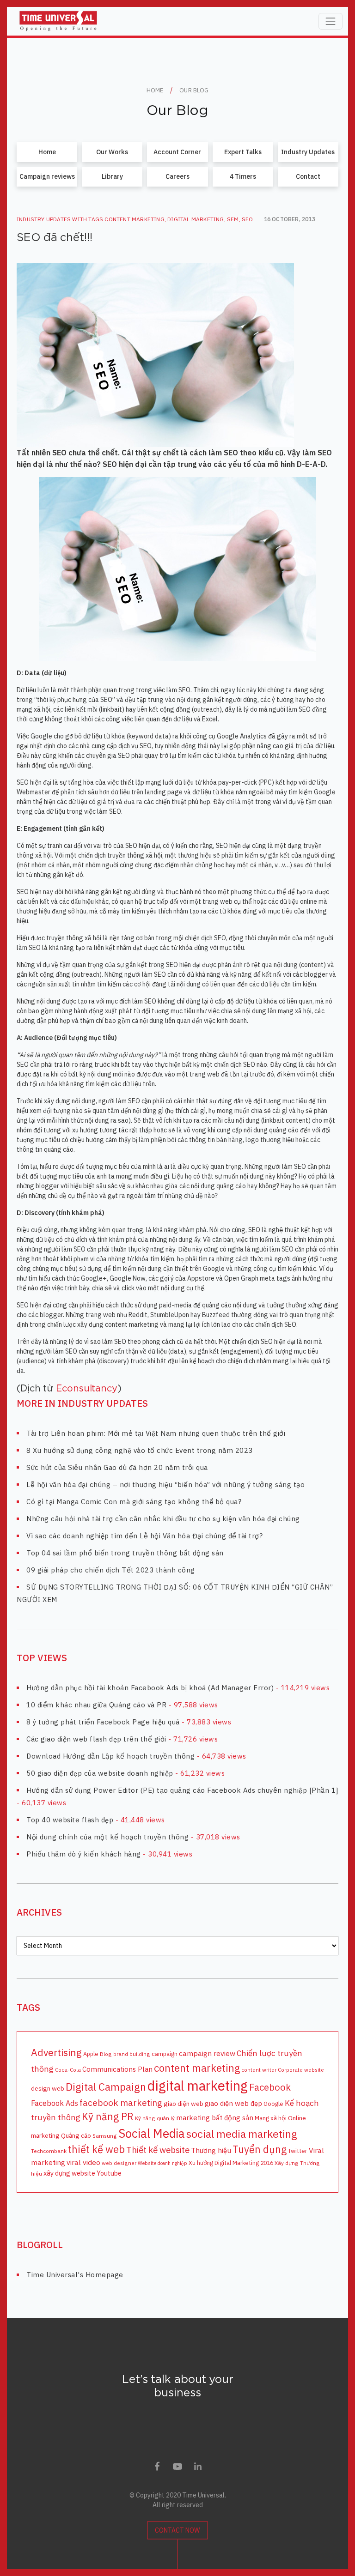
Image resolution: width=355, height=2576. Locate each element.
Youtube (109, 2173)
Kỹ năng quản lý (155, 2118)
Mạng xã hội (271, 2118)
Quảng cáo (76, 2135)
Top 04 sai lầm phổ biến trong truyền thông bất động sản (125, 1553)
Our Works (112, 152)
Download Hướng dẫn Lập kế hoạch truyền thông (110, 1756)
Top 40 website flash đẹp (70, 1820)
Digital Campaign (106, 2086)
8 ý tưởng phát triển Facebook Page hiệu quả (103, 1722)
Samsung (105, 2136)
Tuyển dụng (260, 2149)
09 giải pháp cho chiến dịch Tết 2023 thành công (111, 1570)
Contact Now (177, 2530)
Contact (308, 176)
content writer (259, 2070)
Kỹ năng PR (108, 2116)
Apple (91, 2054)
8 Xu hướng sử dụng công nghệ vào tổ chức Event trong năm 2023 (140, 1450)
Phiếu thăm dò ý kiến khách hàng (84, 1854)
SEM (233, 219)
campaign (165, 2054)
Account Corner (177, 152)
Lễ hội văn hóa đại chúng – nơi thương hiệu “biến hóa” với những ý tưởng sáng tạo (165, 1485)
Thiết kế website (158, 2150)
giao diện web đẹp (233, 2103)
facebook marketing (121, 2103)
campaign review (207, 2053)
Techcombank (49, 2151)
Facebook (270, 2087)
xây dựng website (69, 2173)
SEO (248, 219)
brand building (132, 2054)
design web (48, 2088)
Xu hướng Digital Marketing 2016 (231, 2163)
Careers (177, 176)
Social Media (152, 2133)
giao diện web (184, 2104)
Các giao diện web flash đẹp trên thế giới (96, 1739)
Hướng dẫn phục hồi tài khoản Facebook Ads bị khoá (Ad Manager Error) (150, 1688)
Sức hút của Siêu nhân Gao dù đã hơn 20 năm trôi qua (117, 1467)
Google (273, 2104)
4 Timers (243, 176)
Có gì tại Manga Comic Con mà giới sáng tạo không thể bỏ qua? (134, 1502)
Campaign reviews (47, 176)
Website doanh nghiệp (162, 2163)
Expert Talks (243, 152)
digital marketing (196, 219)
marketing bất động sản (215, 2117)
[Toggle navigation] (331, 21)
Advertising (56, 2052)
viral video (83, 2162)
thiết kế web (96, 2149)
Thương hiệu (211, 2150)
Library (112, 176)
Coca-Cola (68, 2070)
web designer (119, 2163)
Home (47, 152)
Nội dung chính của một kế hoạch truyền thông (107, 1837)
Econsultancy (87, 1389)
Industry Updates (308, 152)
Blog (106, 2054)
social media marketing (242, 2134)
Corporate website (301, 2070)
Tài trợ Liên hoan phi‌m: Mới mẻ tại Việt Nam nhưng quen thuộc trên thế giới (156, 1433)
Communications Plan (117, 2069)
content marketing (134, 219)
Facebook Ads (55, 2103)
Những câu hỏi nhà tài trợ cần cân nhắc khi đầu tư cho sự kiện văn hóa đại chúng (163, 1519)
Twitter (298, 2151)
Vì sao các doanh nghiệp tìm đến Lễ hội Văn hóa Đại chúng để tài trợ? (144, 1536)
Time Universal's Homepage (75, 2275)
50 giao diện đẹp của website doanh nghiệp (100, 1773)
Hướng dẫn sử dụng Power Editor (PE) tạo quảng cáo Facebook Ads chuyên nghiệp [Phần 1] (182, 1790)
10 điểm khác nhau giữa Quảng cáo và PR (96, 1705)
